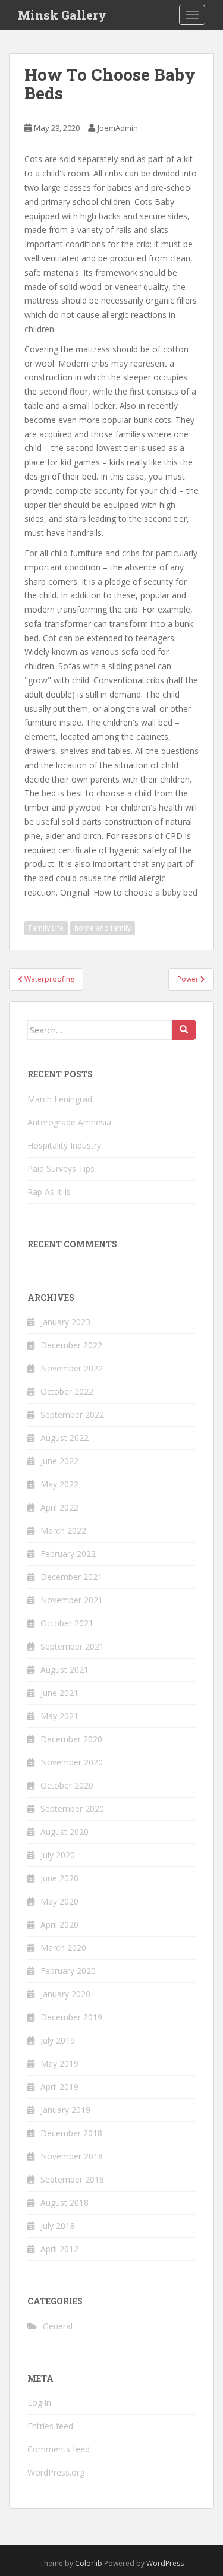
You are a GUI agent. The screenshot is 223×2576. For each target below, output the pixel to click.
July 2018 (58, 2226)
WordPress (165, 2563)
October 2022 (67, 1391)
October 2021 (67, 1623)
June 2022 (59, 1461)
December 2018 (71, 2133)
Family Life (46, 928)
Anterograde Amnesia (69, 1122)
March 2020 (63, 1948)
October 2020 (67, 1785)
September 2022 (72, 1415)
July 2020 (58, 1855)
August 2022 (65, 1438)
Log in (39, 2403)
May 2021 (59, 1716)
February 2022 (68, 1554)
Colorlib (89, 2563)
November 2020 (72, 1762)
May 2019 (59, 2063)
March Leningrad (60, 1099)
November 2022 (72, 1368)
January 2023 (65, 1322)
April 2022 (59, 1507)
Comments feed (59, 2449)
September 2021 (72, 1646)
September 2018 (72, 2179)
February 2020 (68, 1971)
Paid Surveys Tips (61, 1169)
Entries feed (50, 2426)
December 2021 (71, 1577)
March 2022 (63, 1530)
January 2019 (65, 2110)
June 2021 (59, 1693)
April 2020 (59, 1924)
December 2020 (71, 1739)
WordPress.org (56, 2472)
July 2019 (58, 2040)
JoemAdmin (118, 128)
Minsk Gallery (62, 15)
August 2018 (65, 2203)
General (58, 2326)
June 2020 (59, 1878)
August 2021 (65, 1669)
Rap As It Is (49, 1192)
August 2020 (65, 1832)
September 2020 (72, 1809)
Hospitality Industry (64, 1145)
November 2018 (72, 2156)
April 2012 (59, 2249)
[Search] (184, 1030)
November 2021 (72, 1600)
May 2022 (59, 1484)
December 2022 (71, 1345)
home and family (103, 928)
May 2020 (59, 1901)
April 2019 (59, 2087)
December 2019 (71, 2017)
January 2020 (65, 1994)
